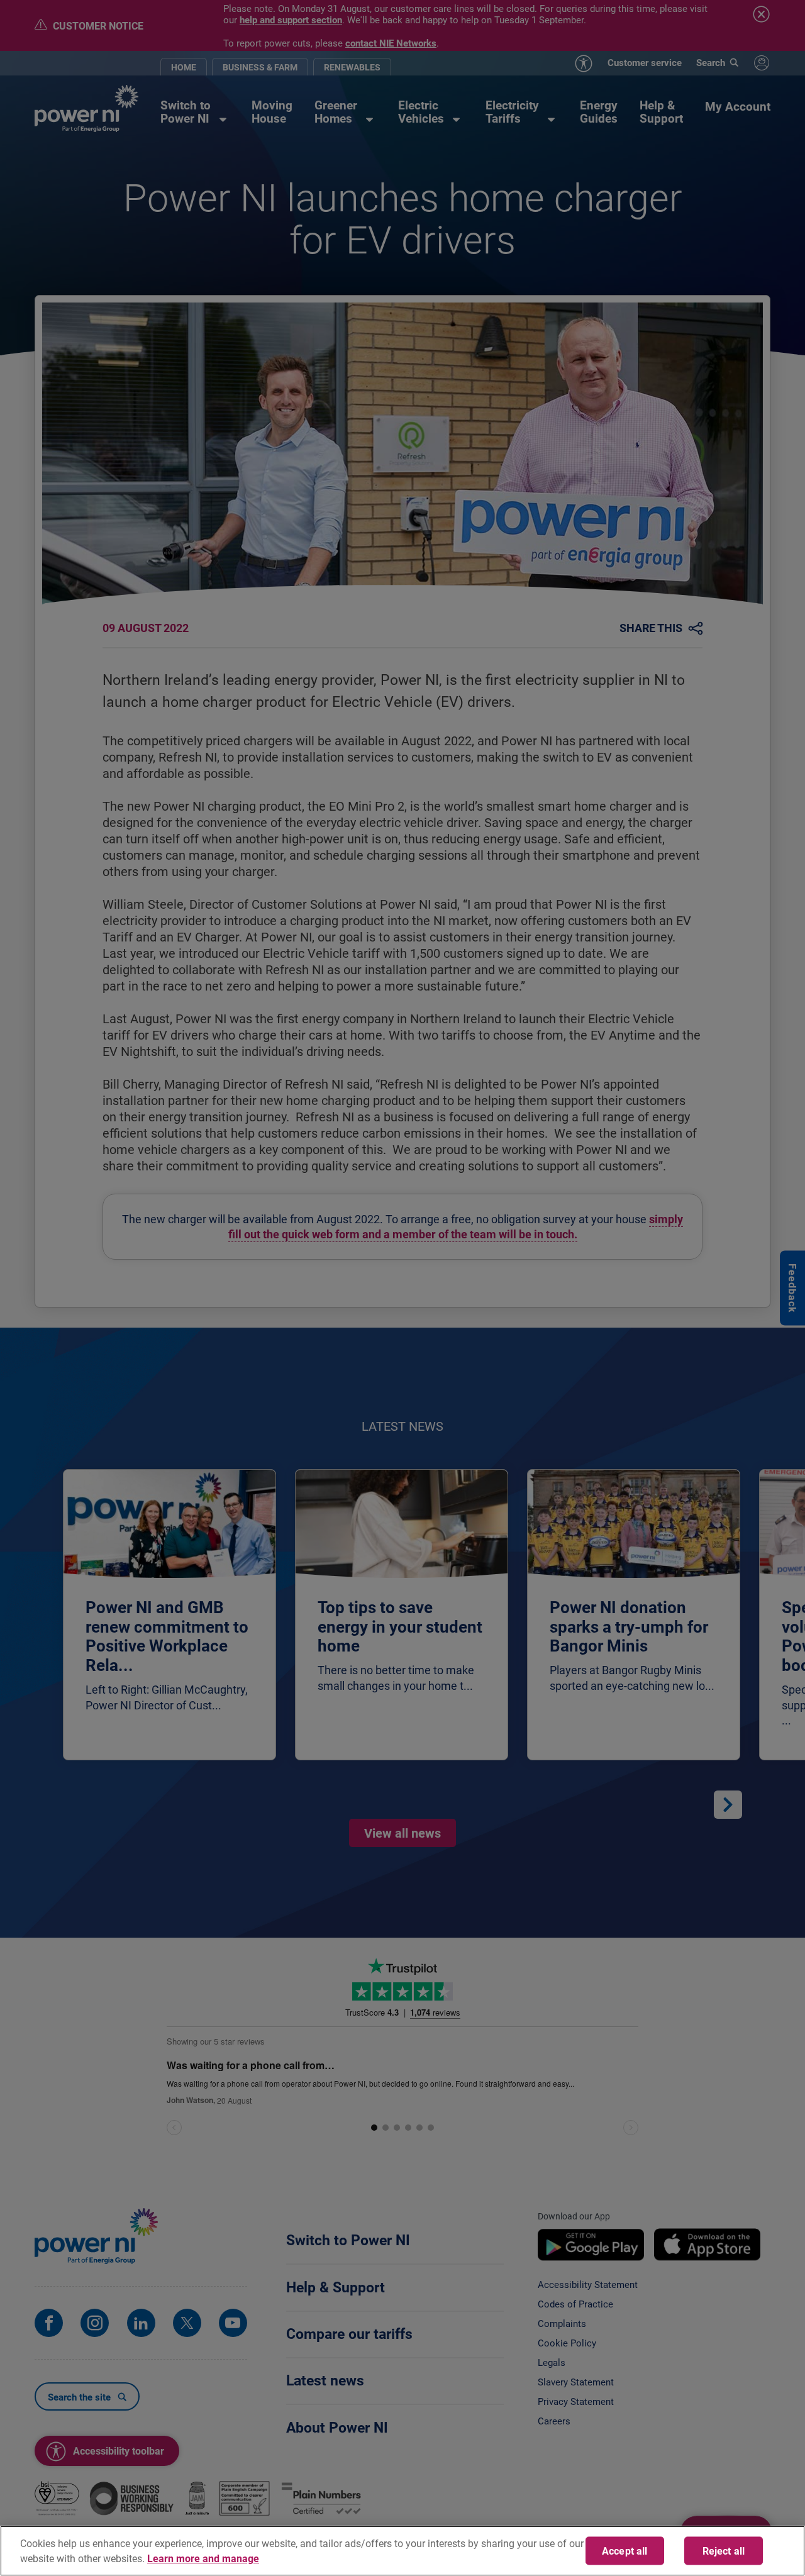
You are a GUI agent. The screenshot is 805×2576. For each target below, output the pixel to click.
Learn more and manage (203, 2558)
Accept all (625, 2551)
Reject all (724, 2551)
